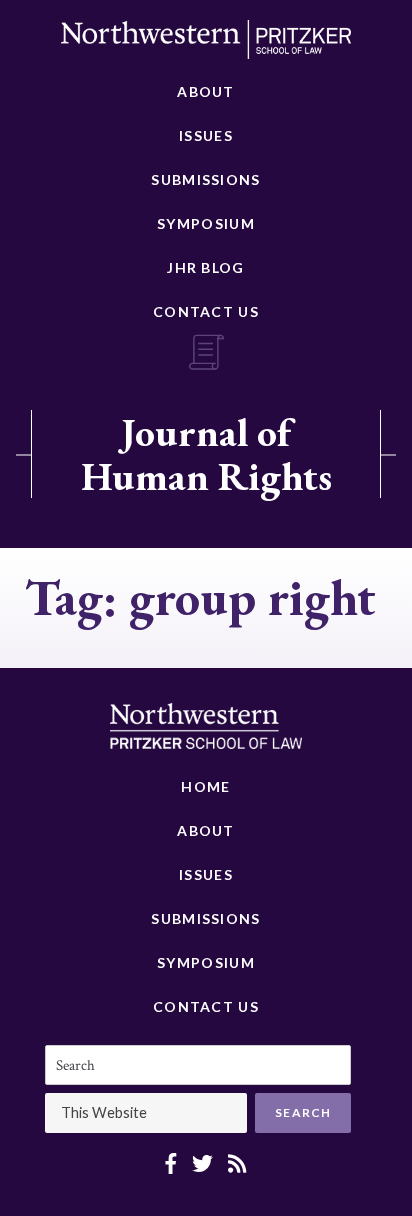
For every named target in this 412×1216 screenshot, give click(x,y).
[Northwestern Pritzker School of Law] (206, 45)
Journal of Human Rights (206, 454)
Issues (206, 135)
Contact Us (206, 311)
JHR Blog (205, 267)
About (206, 91)
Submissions (205, 179)
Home (205, 786)
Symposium (206, 223)
